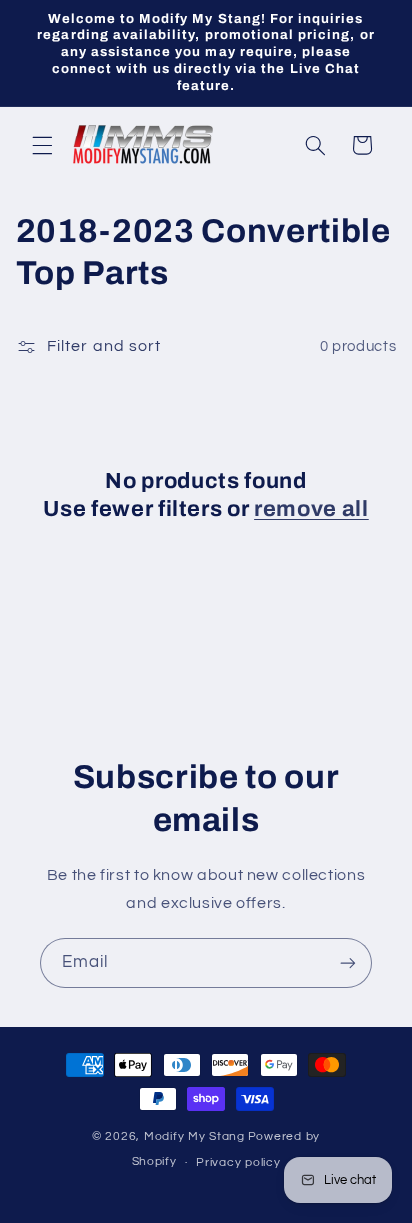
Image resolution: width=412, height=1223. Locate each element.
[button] (42, 145)
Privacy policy (238, 1162)
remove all (311, 509)
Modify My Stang (194, 1136)
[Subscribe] (348, 962)
